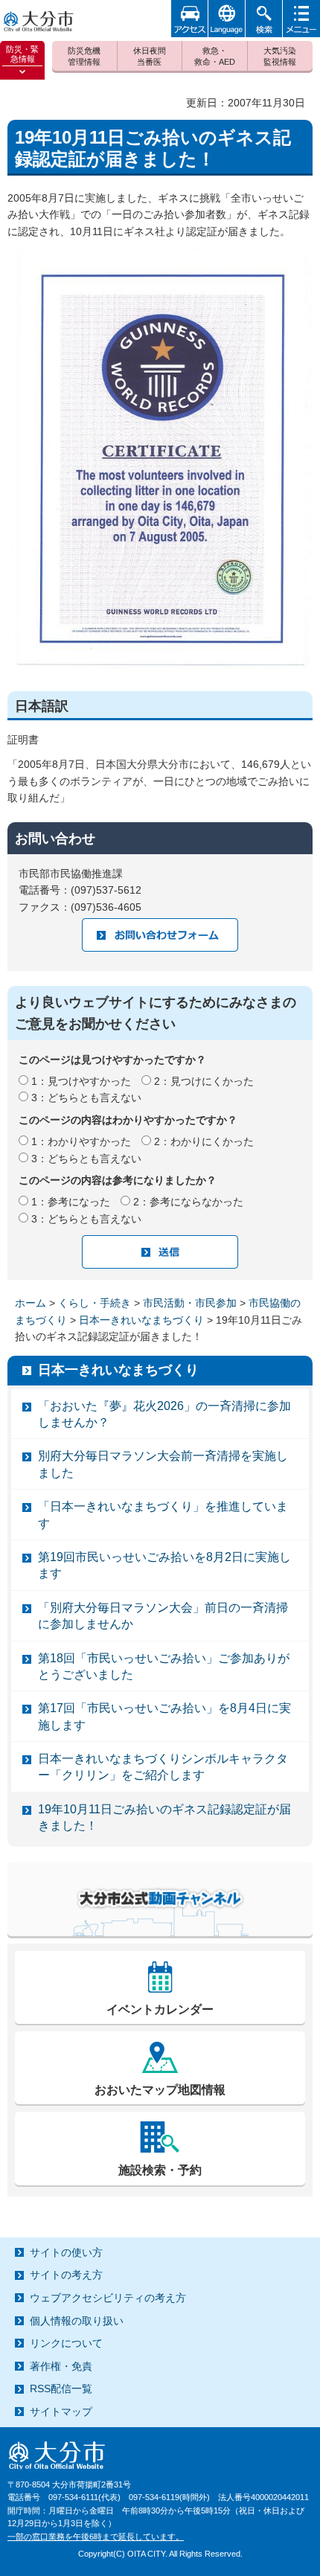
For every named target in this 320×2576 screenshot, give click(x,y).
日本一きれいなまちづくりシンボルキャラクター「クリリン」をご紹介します (163, 1767)
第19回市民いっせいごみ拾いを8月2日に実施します (164, 1565)
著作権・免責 (61, 2366)
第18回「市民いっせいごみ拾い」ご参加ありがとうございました (164, 1666)
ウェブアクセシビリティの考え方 (108, 2298)
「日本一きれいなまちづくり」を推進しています (163, 1515)
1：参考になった (71, 1202)
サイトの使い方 (66, 2252)
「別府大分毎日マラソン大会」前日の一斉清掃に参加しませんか (163, 1616)
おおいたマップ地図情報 (160, 2090)
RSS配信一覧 (61, 2388)
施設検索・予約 (160, 2170)
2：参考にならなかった (188, 1202)
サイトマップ (61, 2412)
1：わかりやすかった (81, 1141)
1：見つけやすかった (81, 1081)
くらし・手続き (95, 1303)
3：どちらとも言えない (86, 1098)
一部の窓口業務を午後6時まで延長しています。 (96, 2537)
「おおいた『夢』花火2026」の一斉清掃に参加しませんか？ (164, 1414)
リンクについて (66, 2343)
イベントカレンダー (160, 2009)
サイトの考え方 (66, 2275)
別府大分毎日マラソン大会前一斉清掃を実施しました (163, 1464)
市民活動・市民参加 (190, 1303)
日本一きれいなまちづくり (141, 1320)
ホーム (31, 1303)
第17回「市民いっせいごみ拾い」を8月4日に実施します (164, 1716)
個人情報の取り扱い (77, 2321)
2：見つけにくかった (204, 1081)
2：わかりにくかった (204, 1141)
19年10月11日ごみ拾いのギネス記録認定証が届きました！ (164, 1817)
